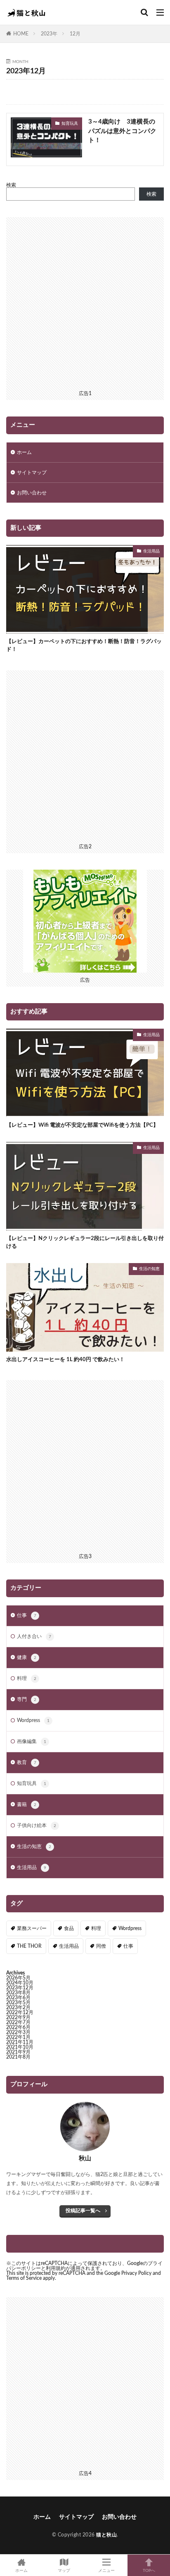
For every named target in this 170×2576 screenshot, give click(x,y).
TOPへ (149, 2571)
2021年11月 (20, 2042)
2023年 (49, 34)
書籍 (27, 1804)
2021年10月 (20, 2047)
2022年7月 (18, 2022)
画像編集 (32, 1741)
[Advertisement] (85, 302)
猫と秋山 (106, 2535)
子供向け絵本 (37, 1825)
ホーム (24, 452)
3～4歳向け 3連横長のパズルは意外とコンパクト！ (122, 131)
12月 (75, 34)
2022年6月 (18, 2027)
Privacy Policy (136, 2273)
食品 (69, 1928)
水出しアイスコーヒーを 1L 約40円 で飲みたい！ (65, 1360)
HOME (21, 34)
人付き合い (34, 1636)
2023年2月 (18, 2007)
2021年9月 (18, 2052)
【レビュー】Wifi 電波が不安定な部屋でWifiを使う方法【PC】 (82, 1125)
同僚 (101, 1946)
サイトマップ (32, 473)
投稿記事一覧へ (83, 2211)
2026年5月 (18, 1978)
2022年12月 (20, 2012)
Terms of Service (24, 2278)
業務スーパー (32, 1928)
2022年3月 (18, 2032)
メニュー (106, 2571)
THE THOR (29, 1946)
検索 (11, 185)
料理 (27, 1678)
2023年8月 (18, 1993)
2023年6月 (18, 1998)
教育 (27, 1762)
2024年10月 (20, 1983)
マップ (64, 2571)
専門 (27, 1699)
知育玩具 (70, 124)
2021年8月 (18, 2057)
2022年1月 (18, 2037)
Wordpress (33, 1720)
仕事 (27, 1615)
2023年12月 (20, 1988)
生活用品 (151, 551)
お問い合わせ (32, 493)
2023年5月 (18, 2003)
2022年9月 (18, 2017)
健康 (27, 1657)
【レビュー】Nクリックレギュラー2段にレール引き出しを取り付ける (85, 1243)
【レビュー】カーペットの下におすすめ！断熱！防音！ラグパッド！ (84, 646)
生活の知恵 (149, 1269)
